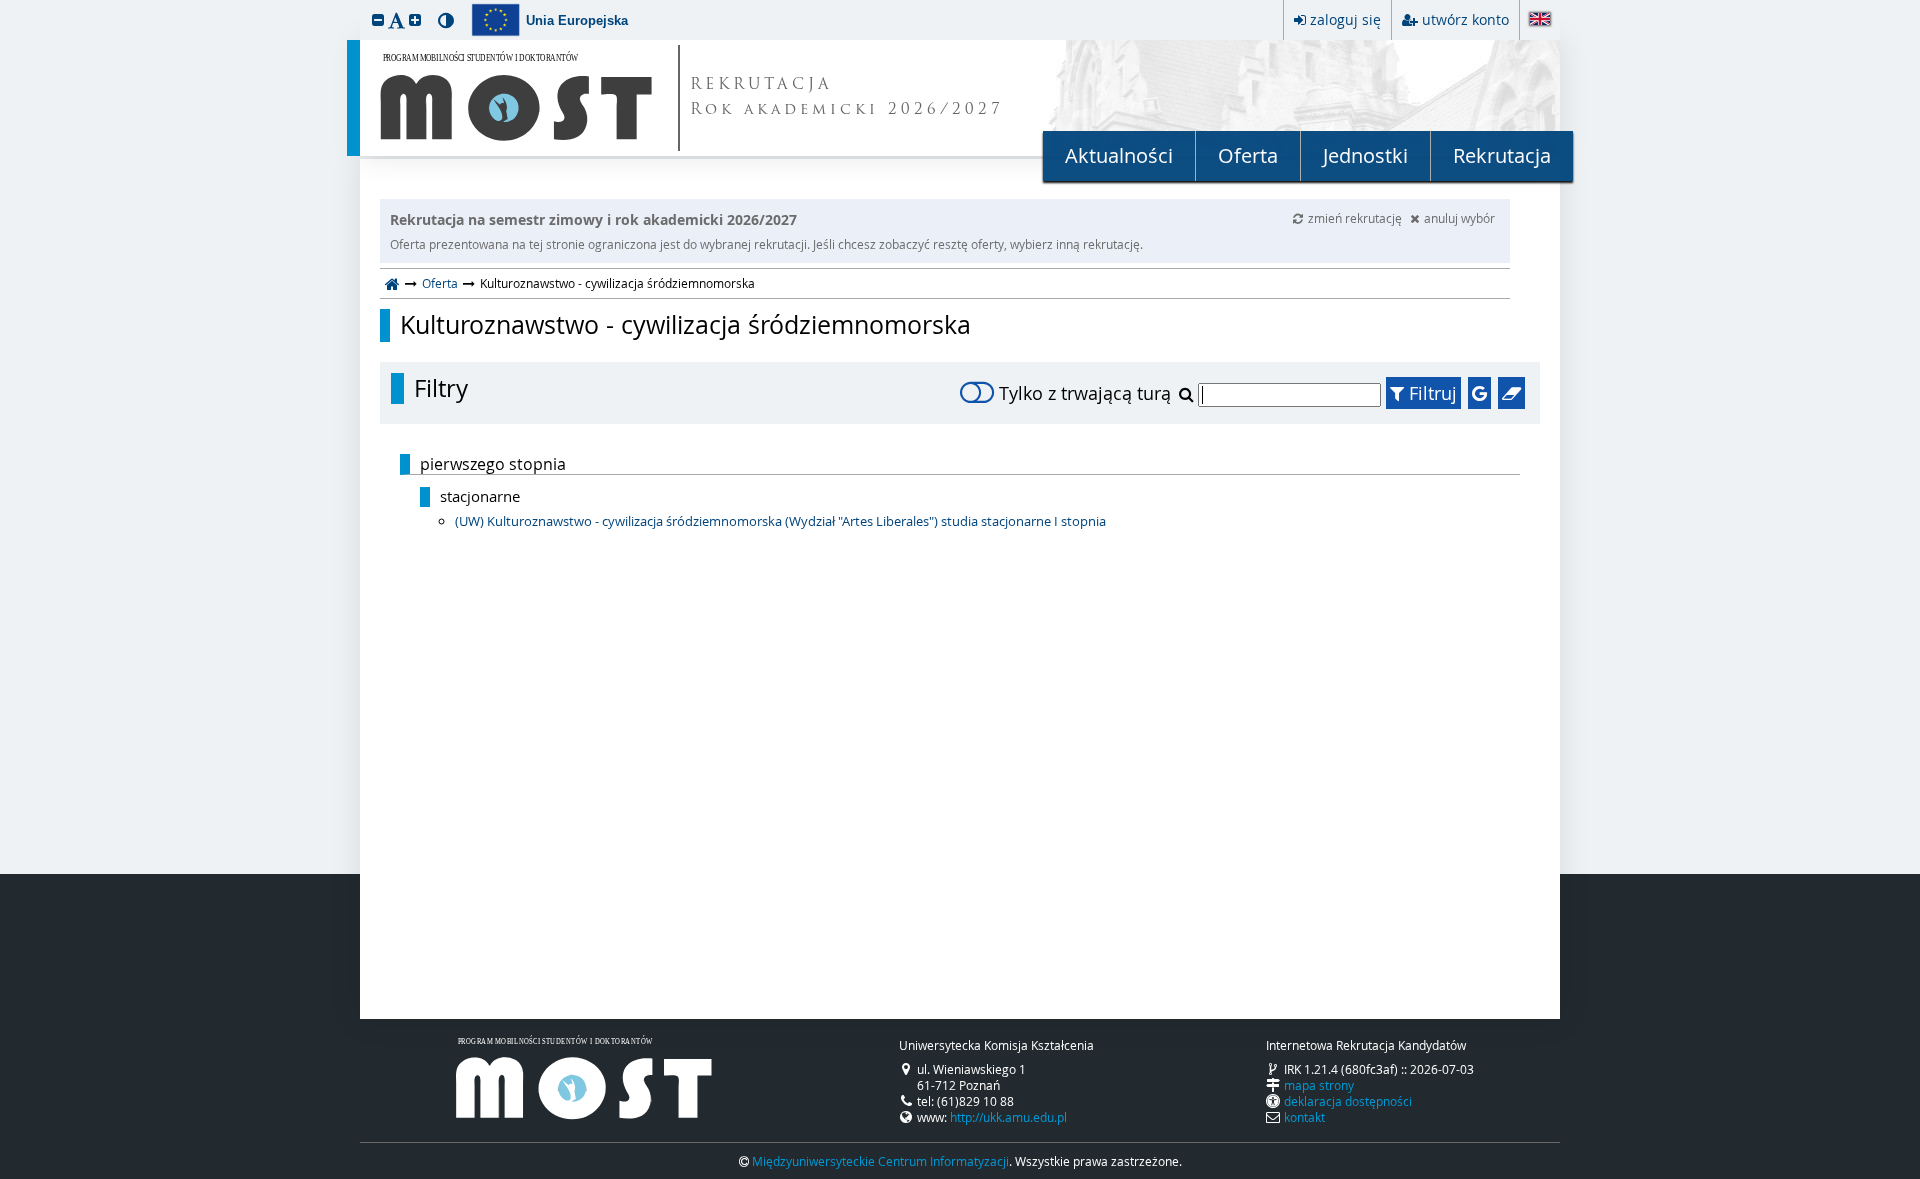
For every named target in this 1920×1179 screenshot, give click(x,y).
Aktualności (1119, 155)
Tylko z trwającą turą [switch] (1085, 393)
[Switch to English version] (1540, 20)
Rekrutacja (1502, 155)
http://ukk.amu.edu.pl (1008, 1117)
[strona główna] (392, 283)
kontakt (1304, 1117)
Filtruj (1430, 393)
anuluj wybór (1459, 218)
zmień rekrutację (1356, 218)
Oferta (1248, 155)
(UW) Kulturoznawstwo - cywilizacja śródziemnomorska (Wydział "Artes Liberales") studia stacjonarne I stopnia (780, 521)
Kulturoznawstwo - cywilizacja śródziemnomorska (685, 325)
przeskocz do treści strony (5, 5)
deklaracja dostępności (1348, 1101)
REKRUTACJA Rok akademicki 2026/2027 (847, 98)
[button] (378, 19)
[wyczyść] (1511, 393)
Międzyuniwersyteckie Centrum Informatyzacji (880, 1161)
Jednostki (1365, 155)
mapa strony (1319, 1085)
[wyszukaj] (1188, 394)
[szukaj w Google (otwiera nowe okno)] (1479, 393)
